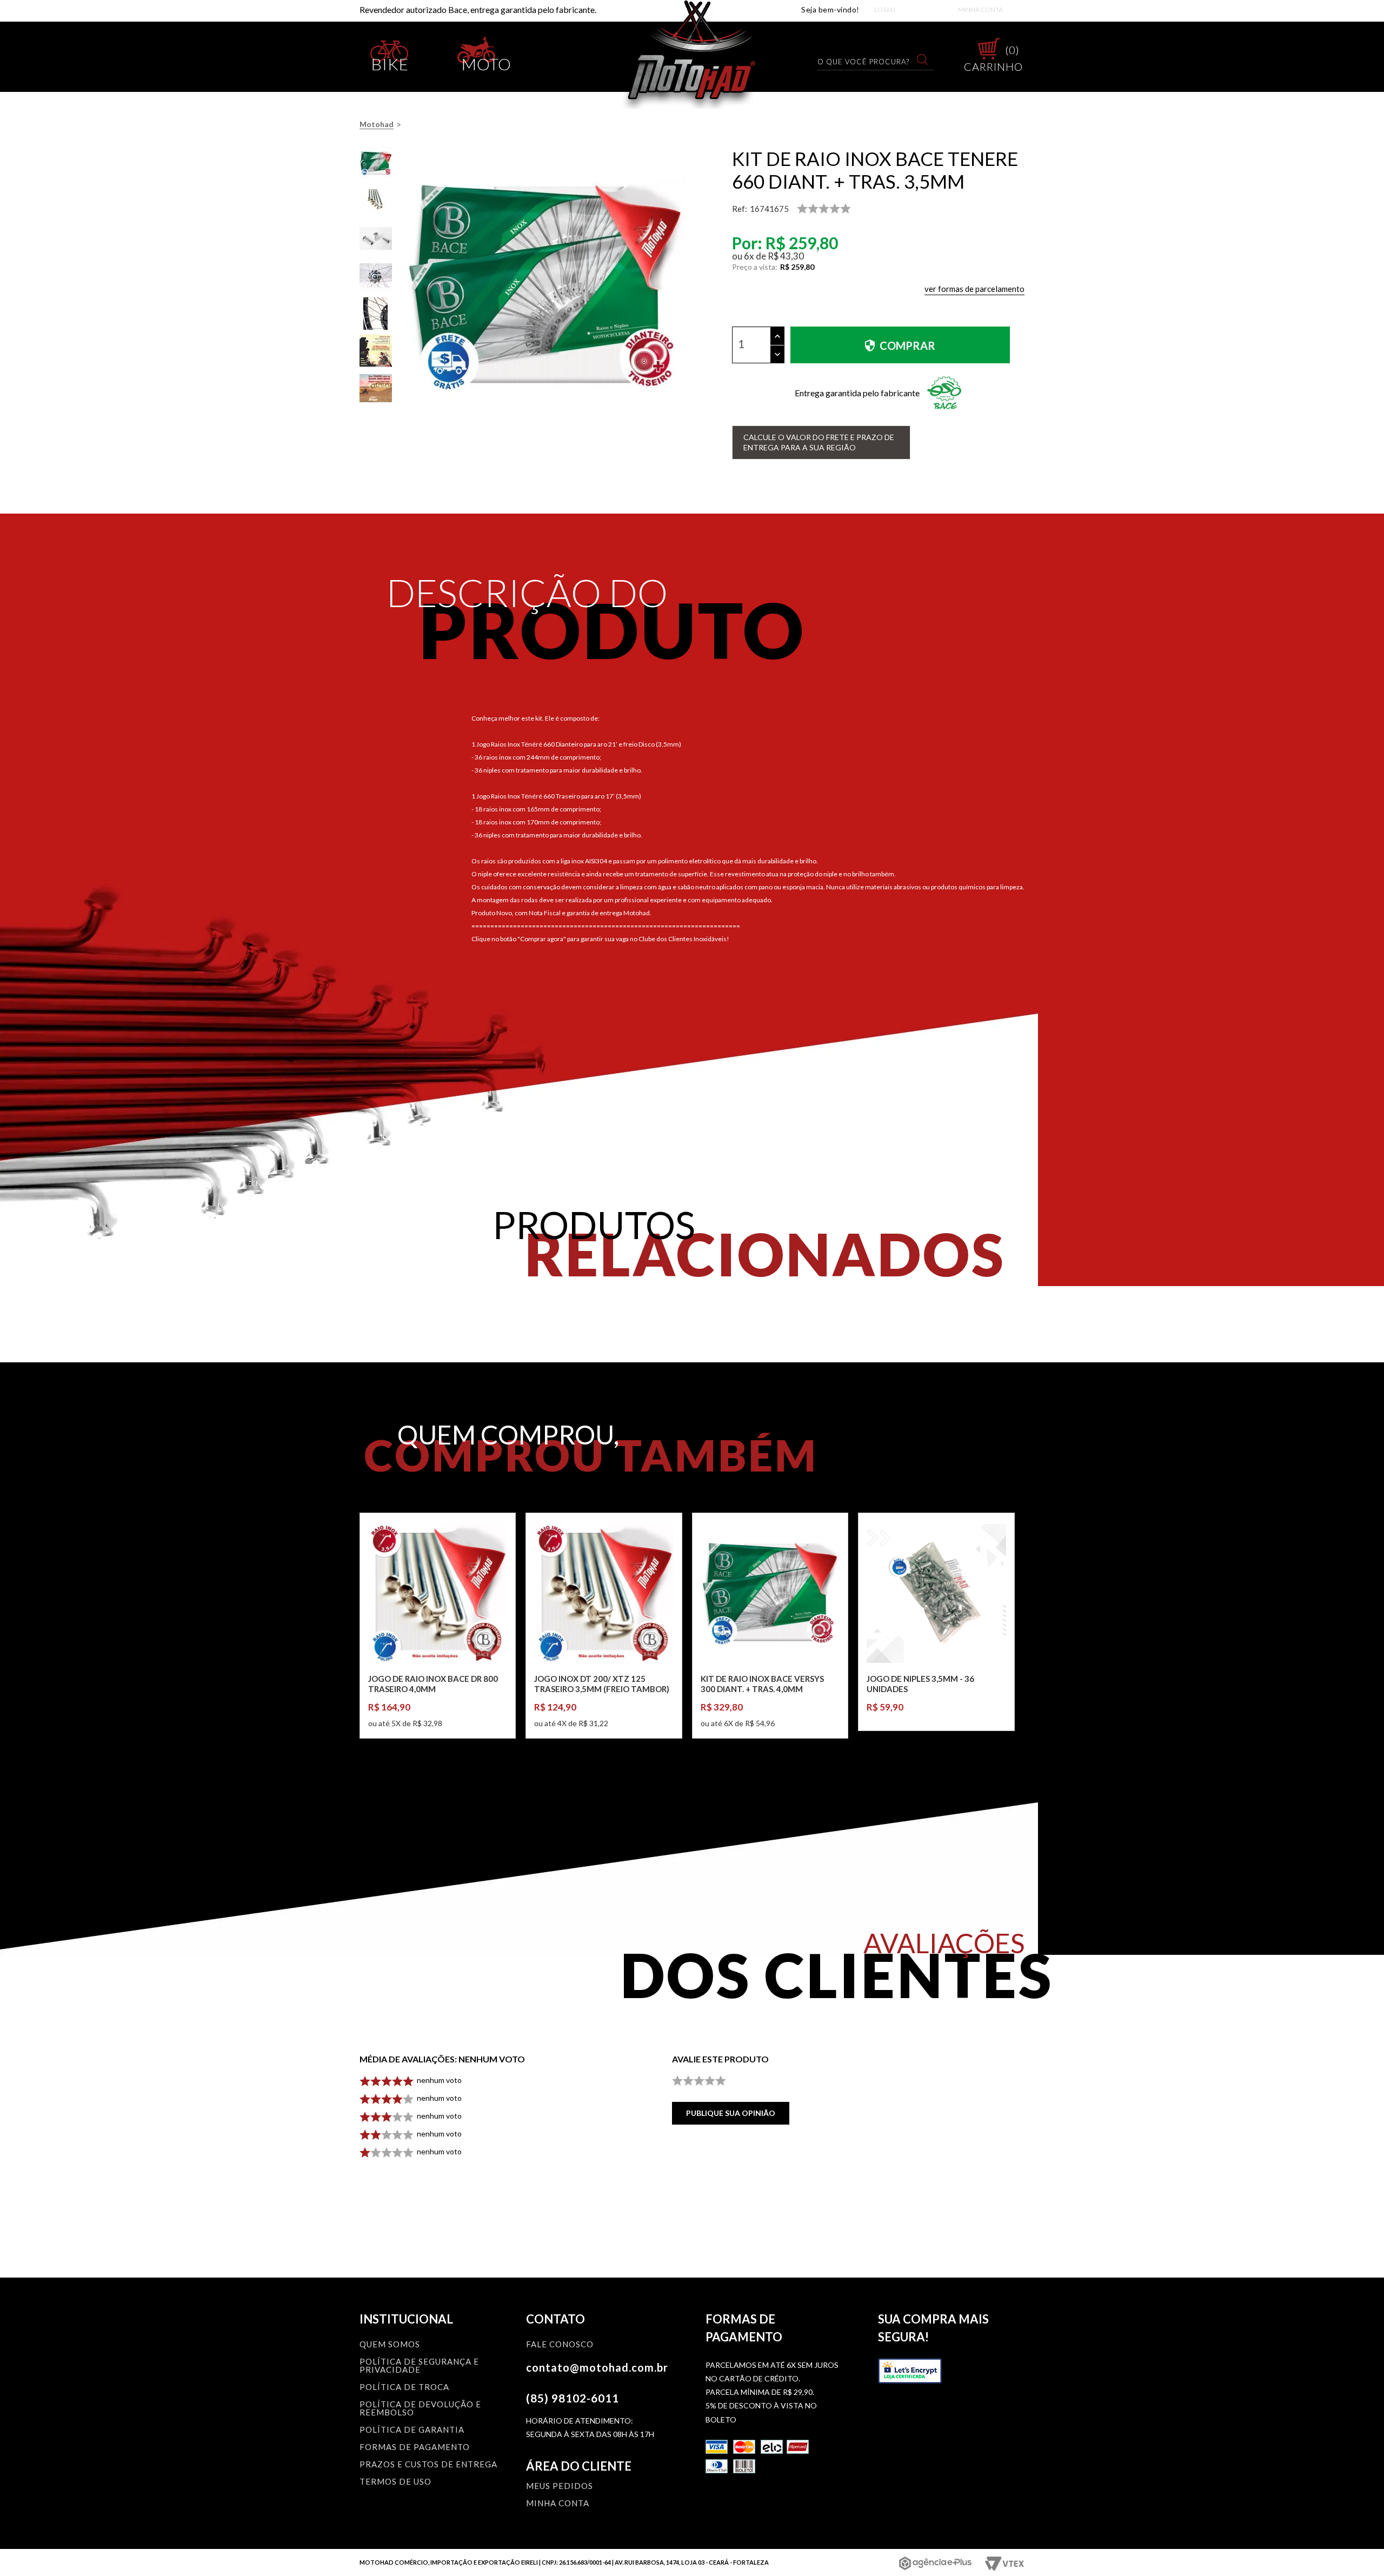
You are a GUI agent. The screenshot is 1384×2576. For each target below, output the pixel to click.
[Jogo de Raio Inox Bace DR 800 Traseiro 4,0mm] (438, 1593)
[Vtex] (1004, 2564)
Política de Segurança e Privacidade (419, 2366)
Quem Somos (390, 2345)
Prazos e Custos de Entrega (428, 2465)
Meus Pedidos (560, 2486)
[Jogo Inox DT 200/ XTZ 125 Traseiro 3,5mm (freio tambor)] (604, 1593)
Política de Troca (404, 2387)
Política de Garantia (412, 2430)
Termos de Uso (395, 2482)
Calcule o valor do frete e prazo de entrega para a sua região (819, 442)
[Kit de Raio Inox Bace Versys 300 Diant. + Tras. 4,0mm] (770, 1593)
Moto (487, 62)
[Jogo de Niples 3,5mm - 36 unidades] (936, 1593)
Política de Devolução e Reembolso (420, 2409)
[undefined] (545, 287)
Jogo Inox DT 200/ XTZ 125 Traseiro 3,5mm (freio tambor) (602, 1684)
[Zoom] (376, 163)
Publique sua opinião (731, 2113)
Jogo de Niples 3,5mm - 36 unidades (920, 1684)
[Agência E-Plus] (936, 2563)
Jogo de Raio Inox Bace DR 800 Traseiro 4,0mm (433, 1684)
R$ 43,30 (786, 256)
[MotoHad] (692, 54)
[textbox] (869, 61)
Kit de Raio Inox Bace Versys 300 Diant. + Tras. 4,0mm (762, 1684)
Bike (390, 62)
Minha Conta (980, 9)
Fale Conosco (560, 2345)
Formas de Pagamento (415, 2447)
